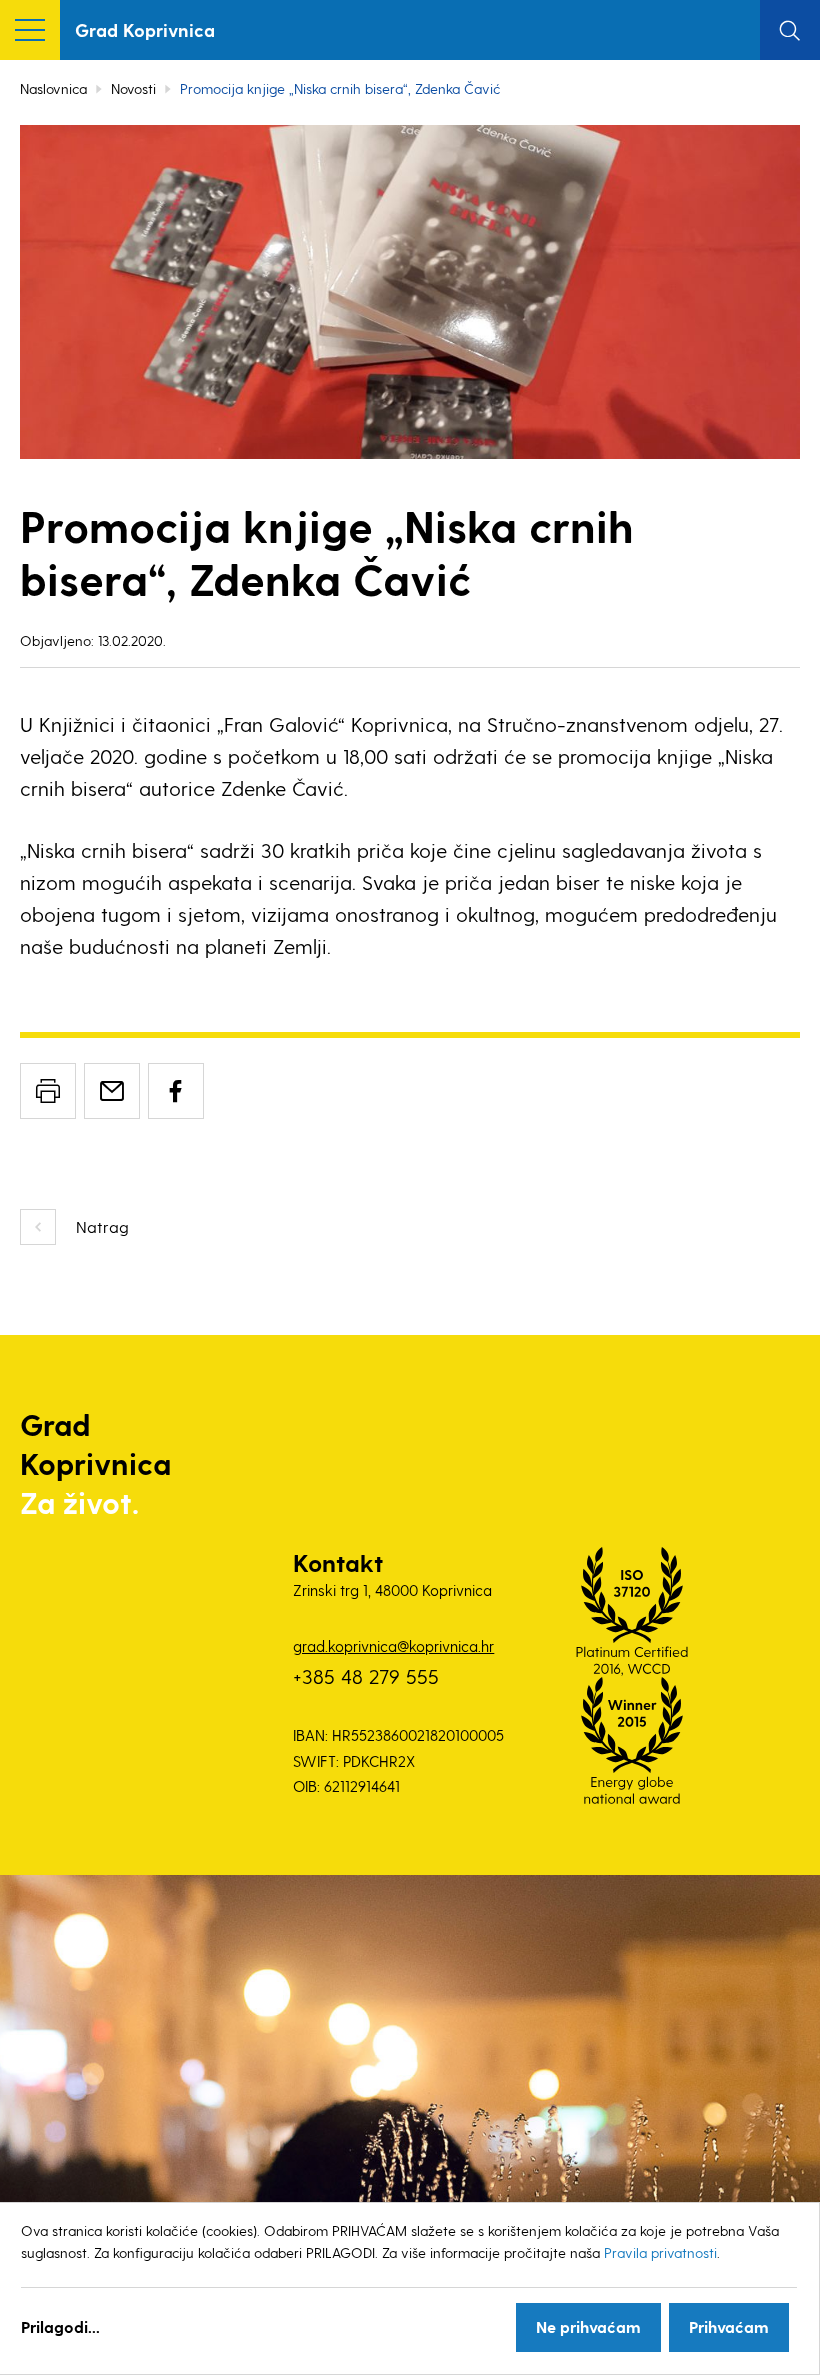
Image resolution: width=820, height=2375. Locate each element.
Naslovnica (53, 88)
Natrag (102, 1226)
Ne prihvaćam (588, 2326)
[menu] (30, 30)
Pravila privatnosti (660, 2252)
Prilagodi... (60, 2326)
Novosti (133, 88)
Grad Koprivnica (145, 29)
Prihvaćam (729, 2326)
